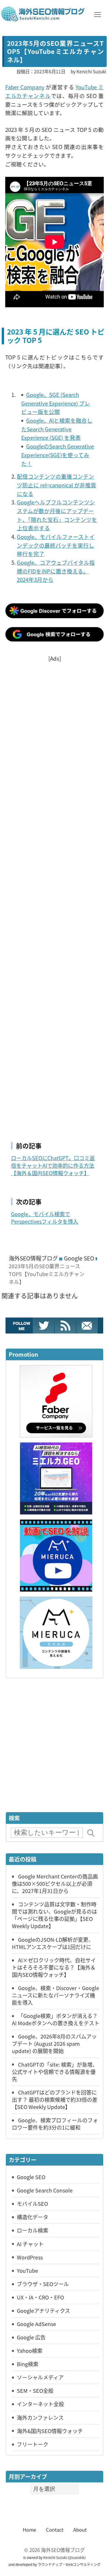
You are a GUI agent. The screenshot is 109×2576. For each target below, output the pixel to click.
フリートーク (33, 2444)
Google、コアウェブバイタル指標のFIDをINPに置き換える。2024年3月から (56, 571)
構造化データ (33, 2217)
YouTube (27, 2270)
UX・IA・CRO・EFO (40, 2297)
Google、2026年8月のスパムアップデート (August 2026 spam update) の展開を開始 (54, 2043)
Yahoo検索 (30, 2350)
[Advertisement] (54, 895)
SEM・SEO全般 (35, 2390)
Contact (55, 2530)
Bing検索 (28, 2364)
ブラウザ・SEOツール (43, 2284)
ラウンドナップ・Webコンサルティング (69, 2564)
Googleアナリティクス (43, 2310)
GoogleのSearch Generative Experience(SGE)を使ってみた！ (58, 455)
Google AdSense (36, 2324)
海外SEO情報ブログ (33, 1258)
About (80, 2530)
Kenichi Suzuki (55, 2557)
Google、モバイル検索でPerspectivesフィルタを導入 (45, 1218)
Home (29, 2530)
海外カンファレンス (40, 2417)
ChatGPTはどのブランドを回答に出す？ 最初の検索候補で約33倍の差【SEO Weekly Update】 (55, 2099)
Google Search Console (45, 2190)
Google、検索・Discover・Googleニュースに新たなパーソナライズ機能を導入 (56, 1995)
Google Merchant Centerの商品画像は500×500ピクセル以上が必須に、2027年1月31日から (55, 1883)
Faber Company (25, 87)
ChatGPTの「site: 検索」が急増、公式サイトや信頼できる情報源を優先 (55, 2072)
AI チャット (30, 2244)
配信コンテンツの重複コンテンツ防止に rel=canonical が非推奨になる (57, 485)
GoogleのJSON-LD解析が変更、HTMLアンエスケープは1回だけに (53, 1943)
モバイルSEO (32, 2203)
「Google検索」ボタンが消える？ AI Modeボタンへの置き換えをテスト (56, 2019)
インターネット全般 (40, 2404)
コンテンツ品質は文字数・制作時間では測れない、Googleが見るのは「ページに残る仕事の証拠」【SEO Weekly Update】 (54, 1915)
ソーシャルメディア (40, 2377)
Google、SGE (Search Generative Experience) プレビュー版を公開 (56, 403)
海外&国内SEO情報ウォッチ (50, 2431)
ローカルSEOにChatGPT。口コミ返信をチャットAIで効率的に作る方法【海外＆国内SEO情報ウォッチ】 (53, 1165)
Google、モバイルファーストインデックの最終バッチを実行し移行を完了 (56, 545)
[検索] (91, 1833)
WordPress (30, 2257)
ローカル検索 (33, 2230)
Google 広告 (31, 2337)
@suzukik (77, 2557)
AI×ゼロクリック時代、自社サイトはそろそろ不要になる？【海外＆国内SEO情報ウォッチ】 (54, 1967)
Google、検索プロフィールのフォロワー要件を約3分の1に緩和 (55, 2124)
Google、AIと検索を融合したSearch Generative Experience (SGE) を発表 (57, 429)
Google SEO (79, 1258)
